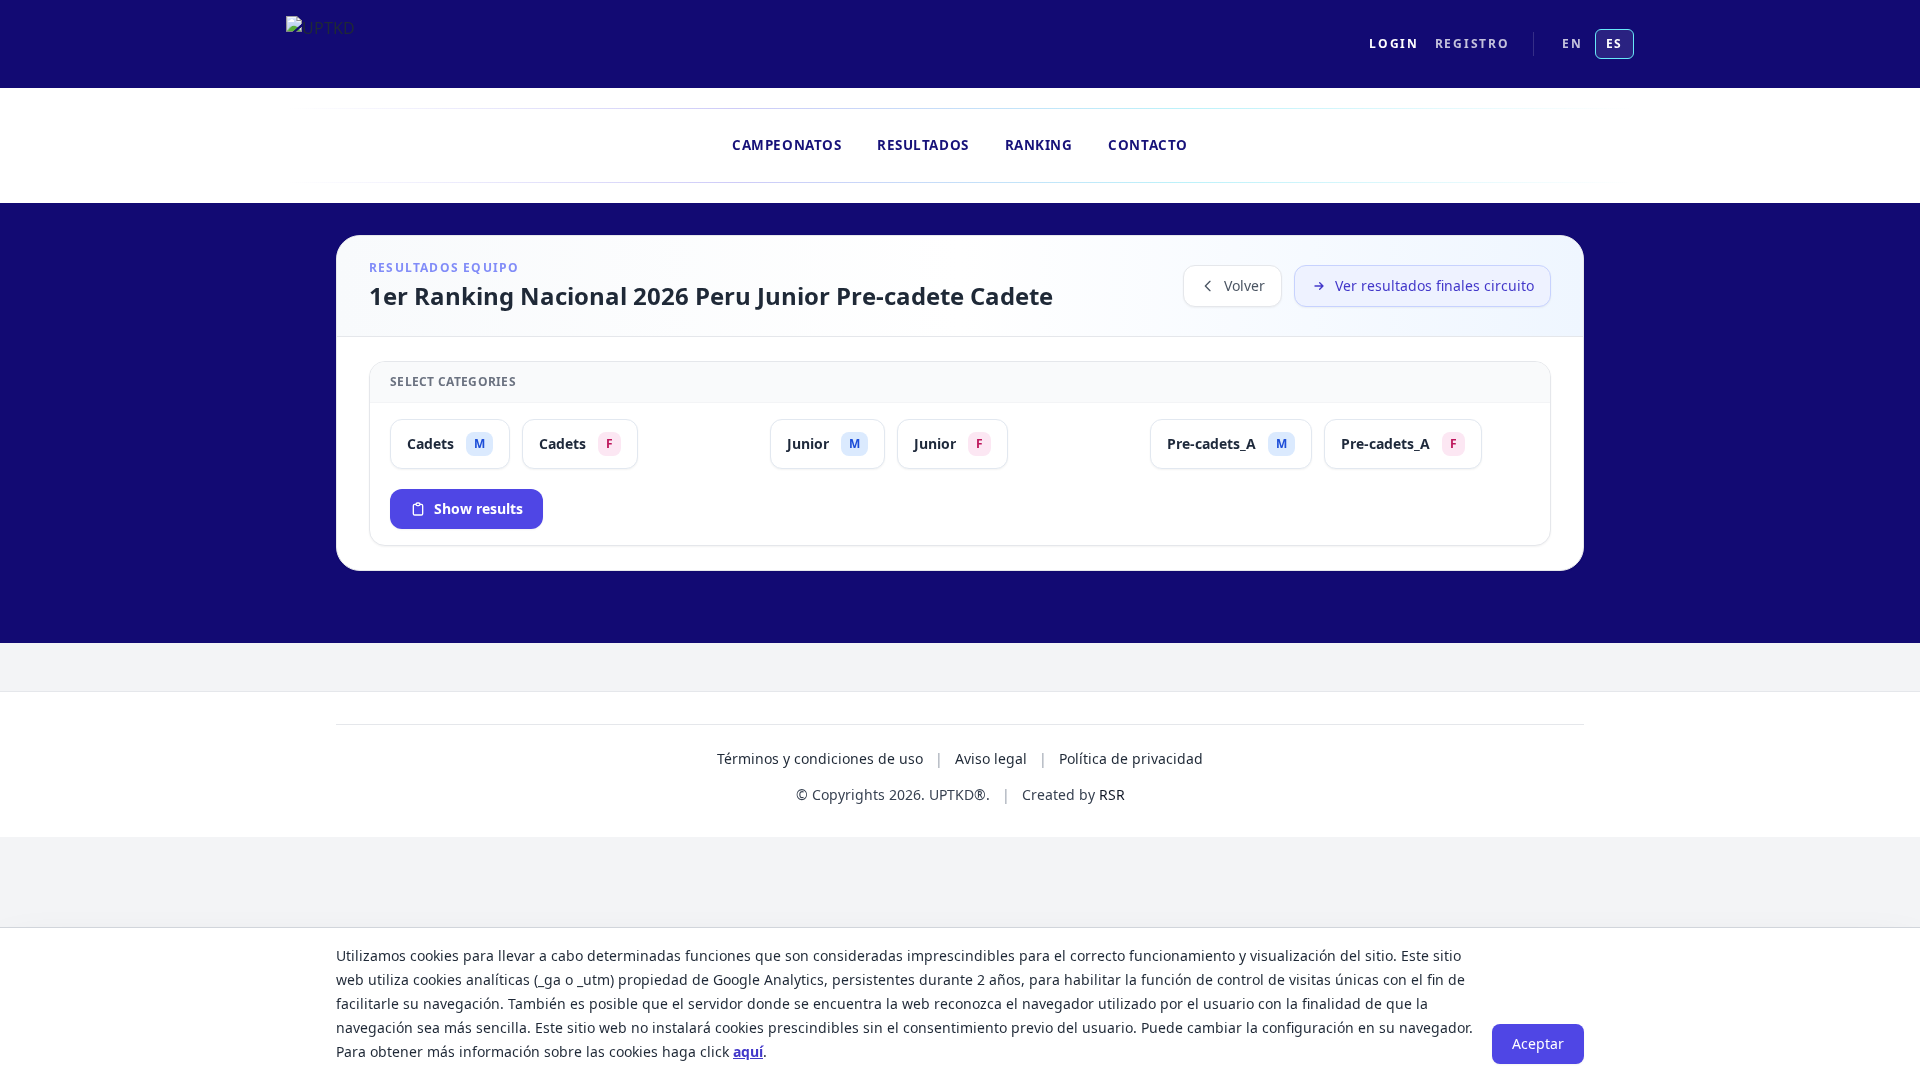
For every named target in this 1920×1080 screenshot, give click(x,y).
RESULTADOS (922, 145)
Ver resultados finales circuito (1434, 285)
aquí (748, 1051)
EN (1572, 43)
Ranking (1039, 145)
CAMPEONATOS (786, 145)
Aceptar (1538, 1043)
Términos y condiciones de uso (820, 758)
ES (1614, 43)
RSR (1112, 794)
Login (1393, 44)
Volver (1244, 285)
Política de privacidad (1131, 758)
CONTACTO (1147, 145)
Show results (478, 508)
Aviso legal (991, 758)
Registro (1472, 44)
